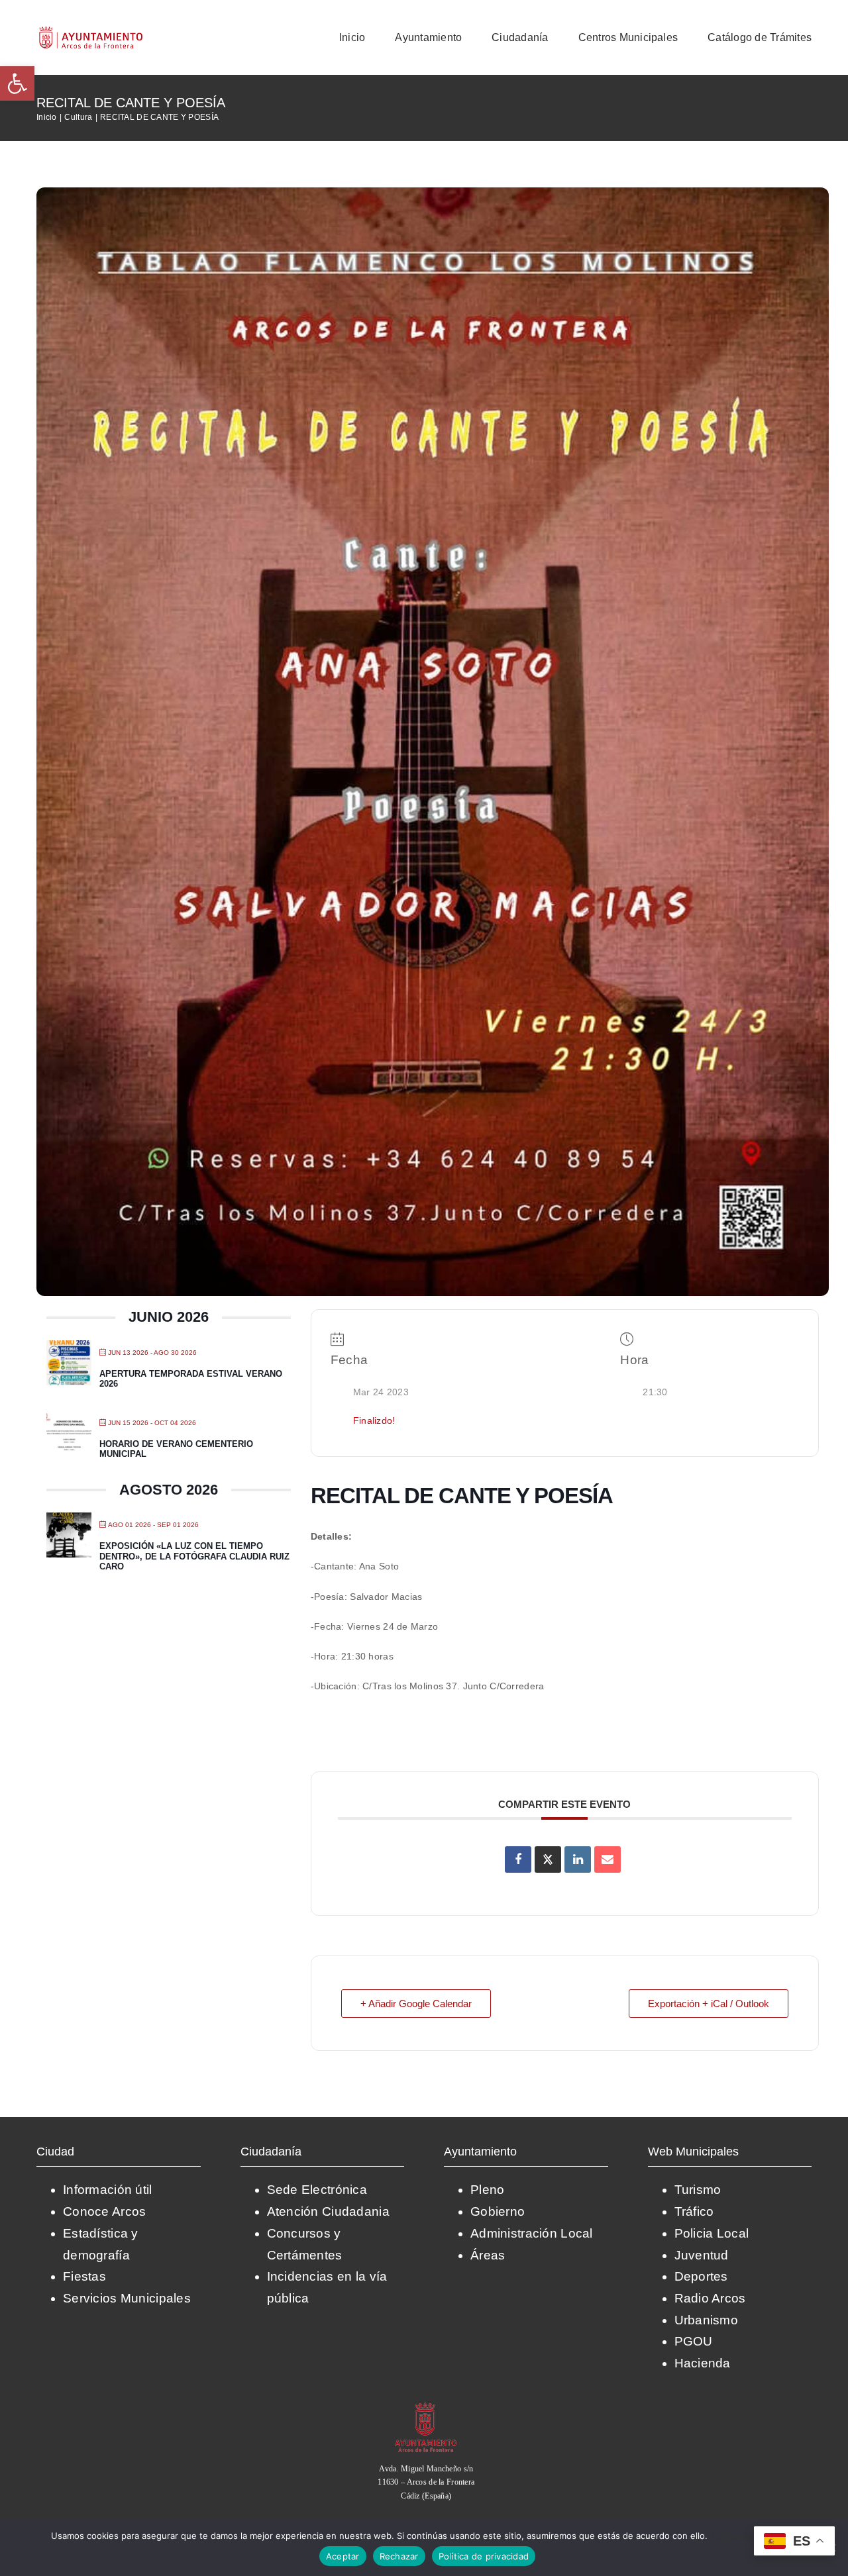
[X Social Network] (548, 1859)
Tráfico (694, 2211)
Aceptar (343, 2556)
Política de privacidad (484, 2556)
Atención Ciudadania (328, 2211)
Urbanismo (707, 2320)
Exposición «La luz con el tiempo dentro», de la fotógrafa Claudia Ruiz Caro (194, 1556)
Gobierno (498, 2211)
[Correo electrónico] (608, 1859)
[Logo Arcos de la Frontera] (91, 31)
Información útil (108, 2190)
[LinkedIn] (578, 1859)
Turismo (698, 2190)
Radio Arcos (710, 2298)
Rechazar (399, 2556)
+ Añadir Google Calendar (416, 2004)
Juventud (702, 2255)
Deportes (701, 2276)
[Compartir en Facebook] (518, 1859)
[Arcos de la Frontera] (426, 2407)
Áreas (488, 2255)
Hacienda (703, 2363)
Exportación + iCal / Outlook (709, 2004)
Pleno (487, 2190)
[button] (17, 83)
